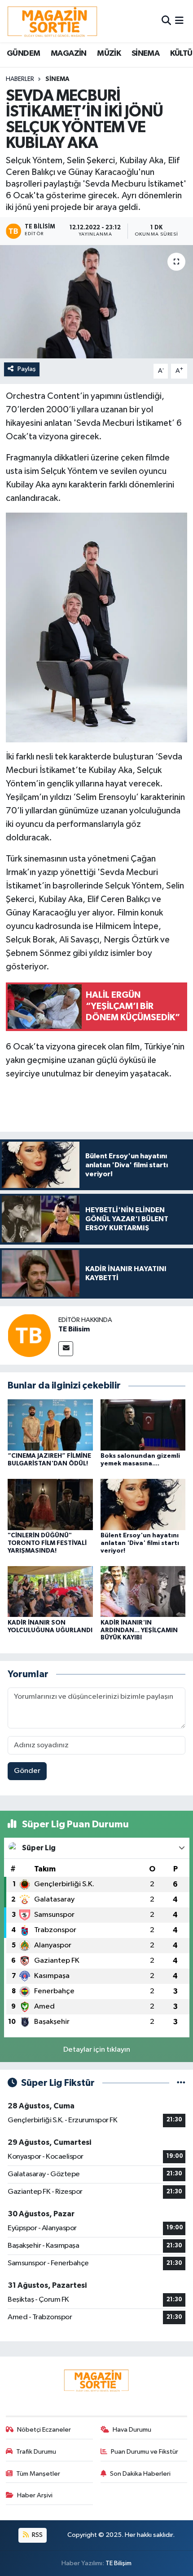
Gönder (27, 1771)
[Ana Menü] (179, 21)
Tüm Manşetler (38, 2474)
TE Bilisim (74, 1329)
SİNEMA (145, 54)
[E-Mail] (66, 1349)
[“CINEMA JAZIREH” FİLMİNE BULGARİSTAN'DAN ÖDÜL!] (50, 1425)
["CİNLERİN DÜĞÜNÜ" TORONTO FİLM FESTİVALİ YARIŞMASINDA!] (50, 1504)
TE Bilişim (118, 2563)
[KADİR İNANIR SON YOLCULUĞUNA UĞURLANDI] (50, 1592)
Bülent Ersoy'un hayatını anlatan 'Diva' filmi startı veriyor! (140, 1543)
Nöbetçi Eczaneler (44, 2430)
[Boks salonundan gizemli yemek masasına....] (143, 1425)
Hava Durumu (132, 2430)
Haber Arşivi (35, 2495)
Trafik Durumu (36, 2452)
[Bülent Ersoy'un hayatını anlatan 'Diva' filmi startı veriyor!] (143, 1504)
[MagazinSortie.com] (53, 21)
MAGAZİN (69, 54)
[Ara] (166, 21)
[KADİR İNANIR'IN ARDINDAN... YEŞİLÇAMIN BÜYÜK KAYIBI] (143, 1592)
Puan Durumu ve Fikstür (145, 2452)
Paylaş (27, 369)
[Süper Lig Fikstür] (181, 2083)
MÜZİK (109, 54)
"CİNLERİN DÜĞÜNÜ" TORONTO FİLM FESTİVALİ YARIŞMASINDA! (47, 1543)
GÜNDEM (23, 54)
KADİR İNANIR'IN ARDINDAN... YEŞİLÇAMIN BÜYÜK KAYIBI (139, 1630)
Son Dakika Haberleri (140, 2474)
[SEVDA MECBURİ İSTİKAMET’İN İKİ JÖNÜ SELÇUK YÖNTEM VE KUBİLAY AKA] (96, 302)
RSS (37, 2535)
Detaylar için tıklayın (97, 2050)
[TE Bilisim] (29, 1335)
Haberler (20, 79)
